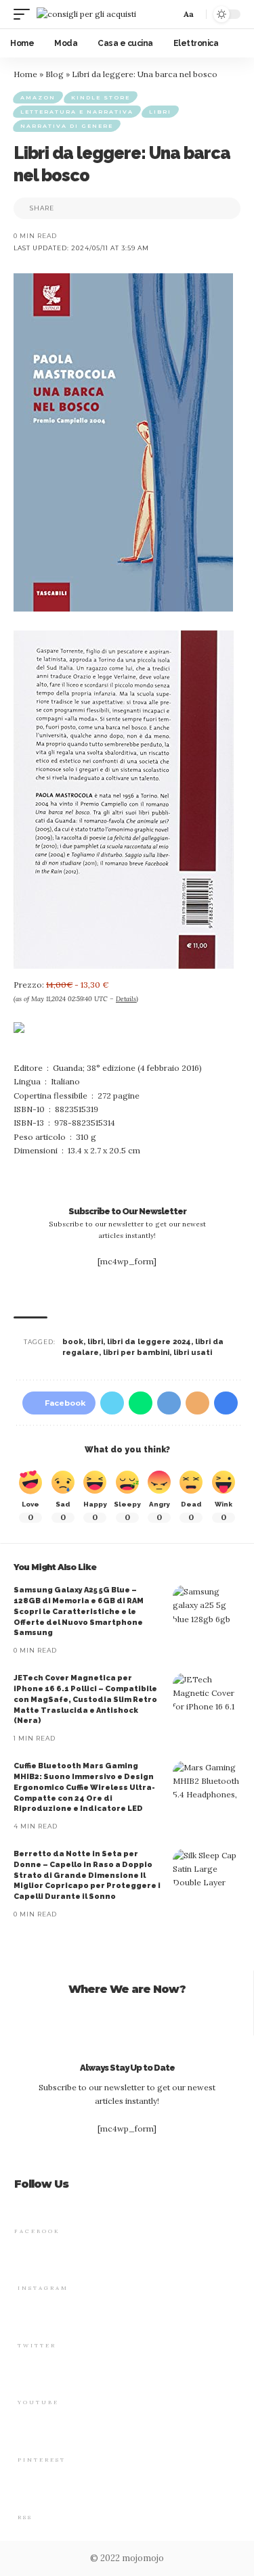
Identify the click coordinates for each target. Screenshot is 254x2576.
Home (25, 74)
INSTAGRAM (43, 2288)
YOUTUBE (38, 2402)
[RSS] (24, 2494)
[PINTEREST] (24, 2437)
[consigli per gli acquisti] (86, 14)
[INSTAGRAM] (24, 2265)
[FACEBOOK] (21, 2208)
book (73, 1342)
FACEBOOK (37, 2231)
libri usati (193, 1353)
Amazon (38, 97)
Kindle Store (101, 97)
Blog (55, 74)
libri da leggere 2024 (149, 1342)
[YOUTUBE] (24, 2379)
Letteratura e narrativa (77, 112)
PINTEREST (42, 2460)
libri (95, 1342)
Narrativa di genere (67, 126)
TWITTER (37, 2345)
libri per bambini (136, 1353)
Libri (160, 112)
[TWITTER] (24, 2323)
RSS (25, 2517)
